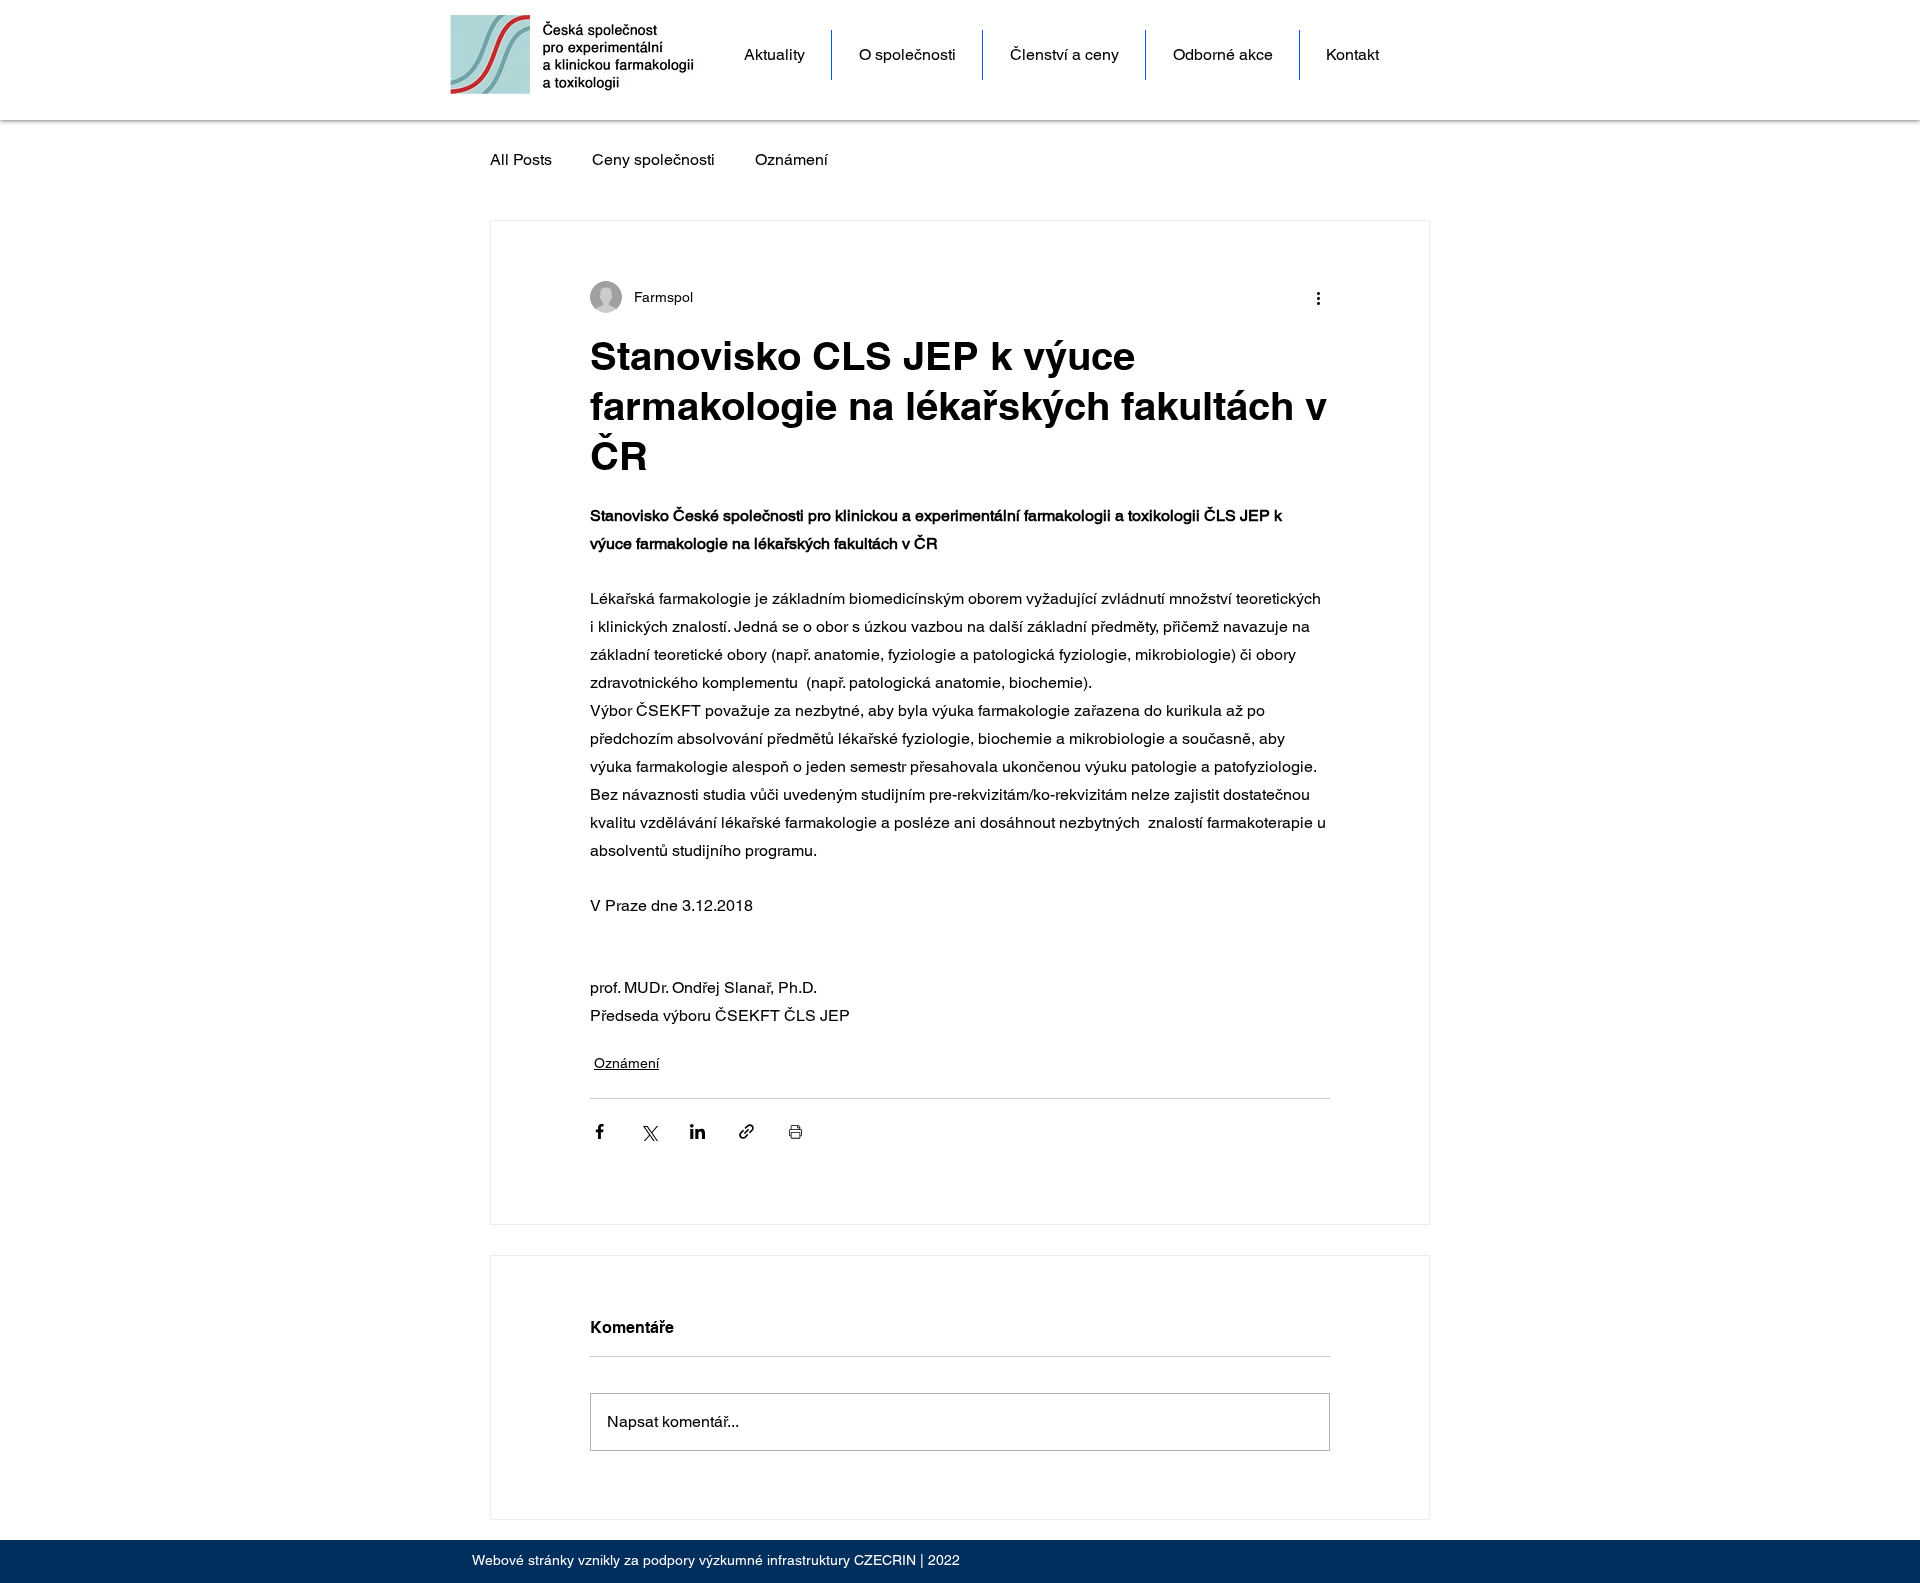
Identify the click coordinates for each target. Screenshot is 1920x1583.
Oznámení (791, 159)
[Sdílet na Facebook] (599, 1131)
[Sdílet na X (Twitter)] (648, 1131)
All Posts (521, 159)
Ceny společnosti (653, 159)
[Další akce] (1318, 297)
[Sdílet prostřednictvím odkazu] (746, 1131)
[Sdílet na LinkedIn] (697, 1131)
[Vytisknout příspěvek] (795, 1131)
